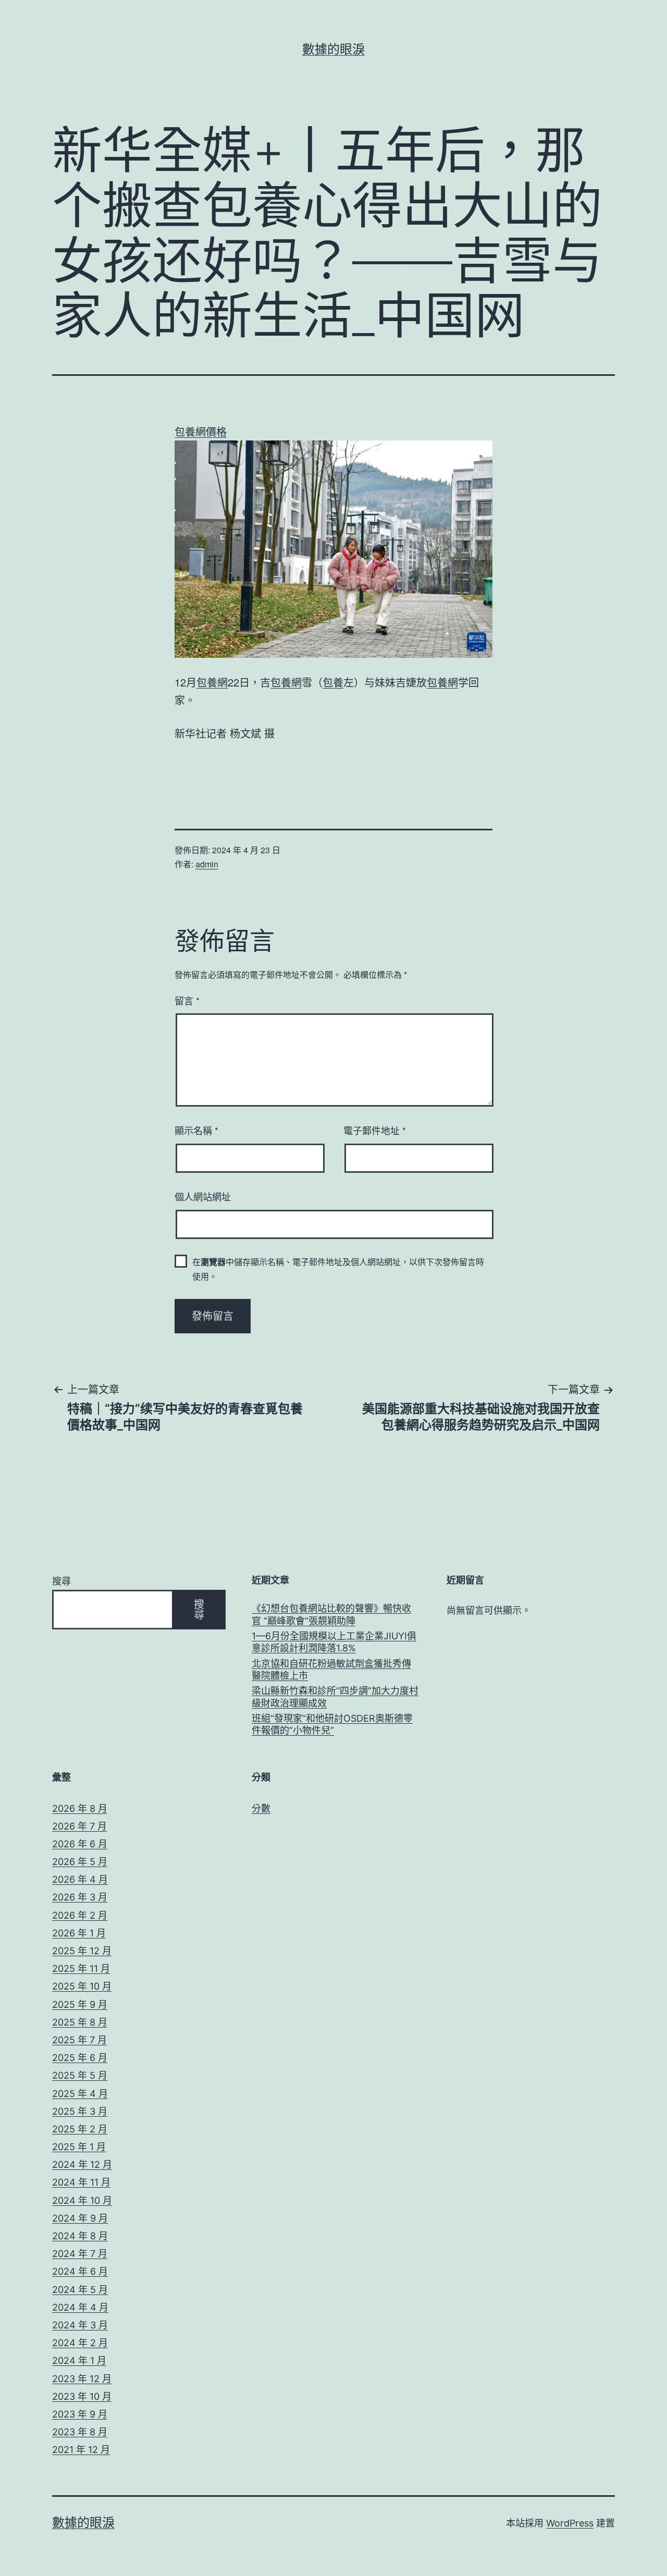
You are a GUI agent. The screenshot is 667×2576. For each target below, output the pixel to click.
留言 (187, 1000)
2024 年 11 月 (81, 2182)
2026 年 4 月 (80, 1879)
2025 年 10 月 (82, 1986)
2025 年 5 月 (80, 2075)
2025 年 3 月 (80, 2111)
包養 (333, 682)
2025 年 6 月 (80, 2058)
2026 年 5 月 (80, 1862)
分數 (261, 1808)
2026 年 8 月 (80, 1808)
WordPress (570, 2523)
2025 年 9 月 (80, 2004)
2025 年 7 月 (79, 2040)
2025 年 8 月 (80, 2022)
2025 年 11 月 (81, 1968)
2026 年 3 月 (80, 1897)
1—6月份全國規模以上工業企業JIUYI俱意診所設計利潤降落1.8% (334, 1642)
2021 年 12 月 (81, 2450)
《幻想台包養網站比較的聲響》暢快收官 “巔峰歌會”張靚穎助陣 (331, 1614)
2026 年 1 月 (79, 1933)
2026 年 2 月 (80, 1915)
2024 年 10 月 (82, 2200)
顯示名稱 (196, 1130)
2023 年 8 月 (80, 2432)
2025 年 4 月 (80, 2094)
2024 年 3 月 (80, 2325)
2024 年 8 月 (80, 2236)
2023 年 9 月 (80, 2414)
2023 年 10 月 (82, 2396)
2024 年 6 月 (80, 2271)
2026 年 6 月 (80, 1844)
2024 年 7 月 (80, 2254)
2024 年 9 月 (80, 2218)
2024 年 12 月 (82, 2164)
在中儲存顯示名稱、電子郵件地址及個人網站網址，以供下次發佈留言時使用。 (338, 1269)
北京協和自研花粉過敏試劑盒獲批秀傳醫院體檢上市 (331, 1670)
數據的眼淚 (333, 49)
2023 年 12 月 (82, 2379)
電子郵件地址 (375, 1130)
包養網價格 (201, 431)
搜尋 (61, 1581)
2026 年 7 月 (79, 1826)
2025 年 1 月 (79, 2147)
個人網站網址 (203, 1196)
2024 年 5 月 (80, 2290)
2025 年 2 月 (80, 2129)
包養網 (212, 682)
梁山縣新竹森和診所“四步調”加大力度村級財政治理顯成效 (335, 1697)
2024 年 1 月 (79, 2360)
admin (207, 864)
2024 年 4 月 (80, 2307)
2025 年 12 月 (82, 1951)
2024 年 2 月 (80, 2343)
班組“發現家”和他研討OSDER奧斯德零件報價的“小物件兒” (332, 1724)
